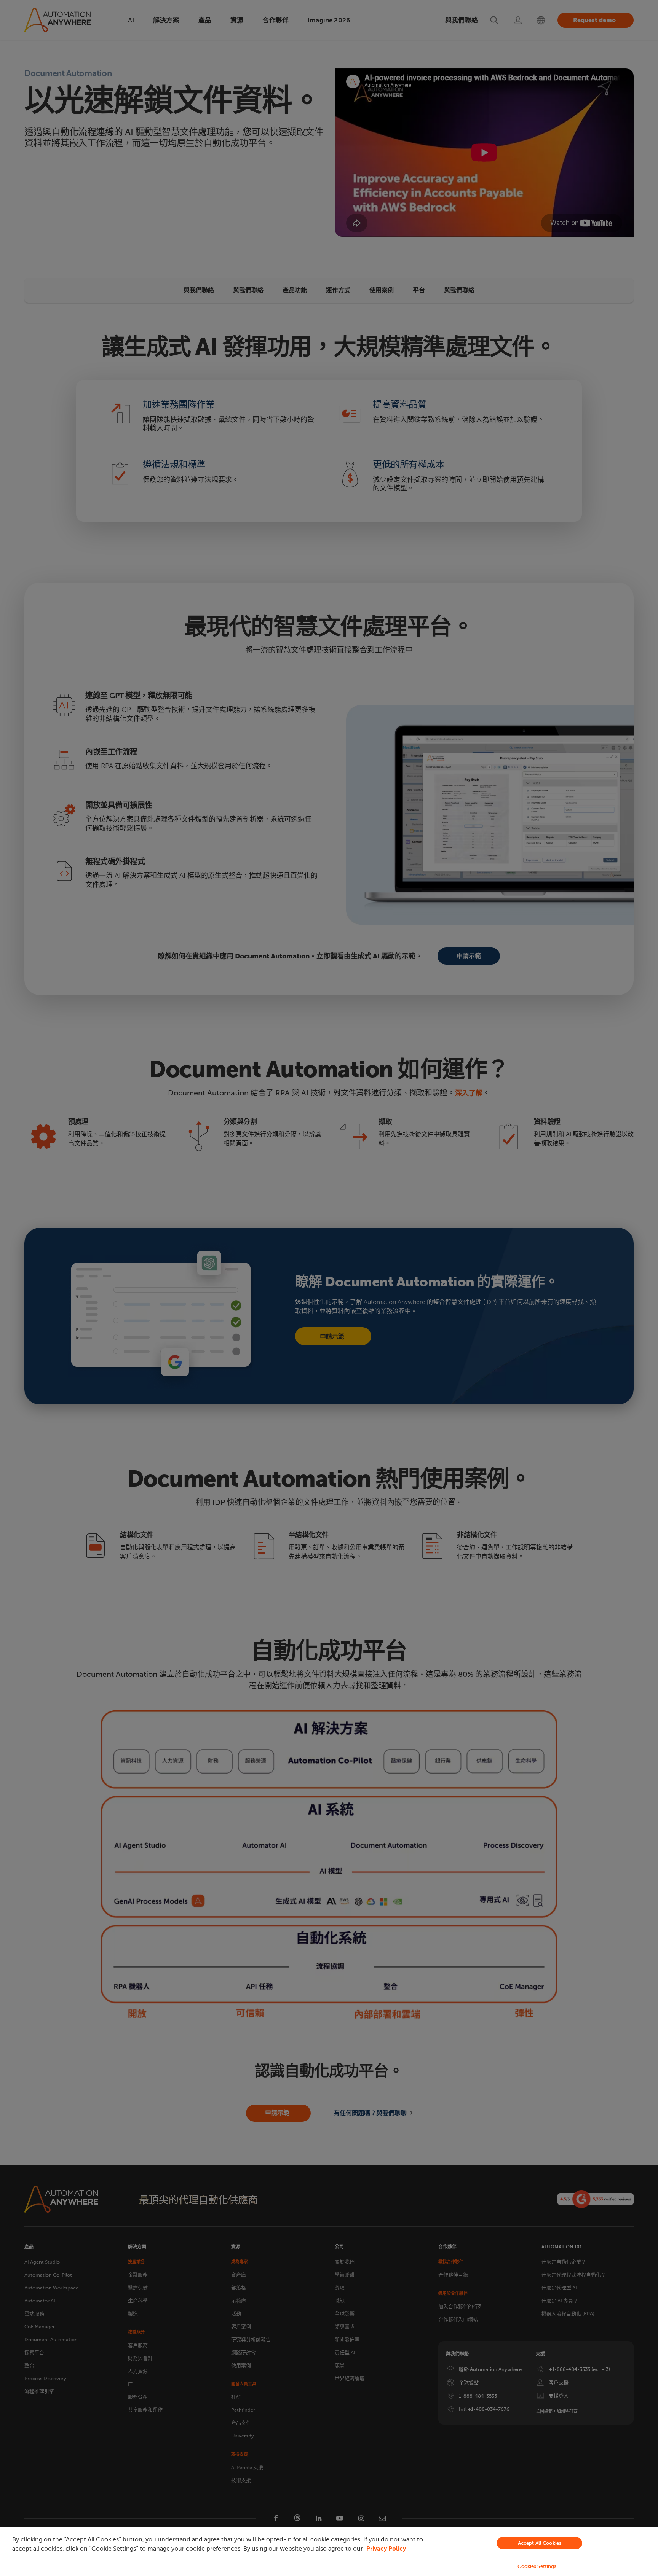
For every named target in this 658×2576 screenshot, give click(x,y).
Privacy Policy (386, 2548)
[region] (329, 2552)
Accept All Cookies (540, 2543)
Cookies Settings (537, 2566)
